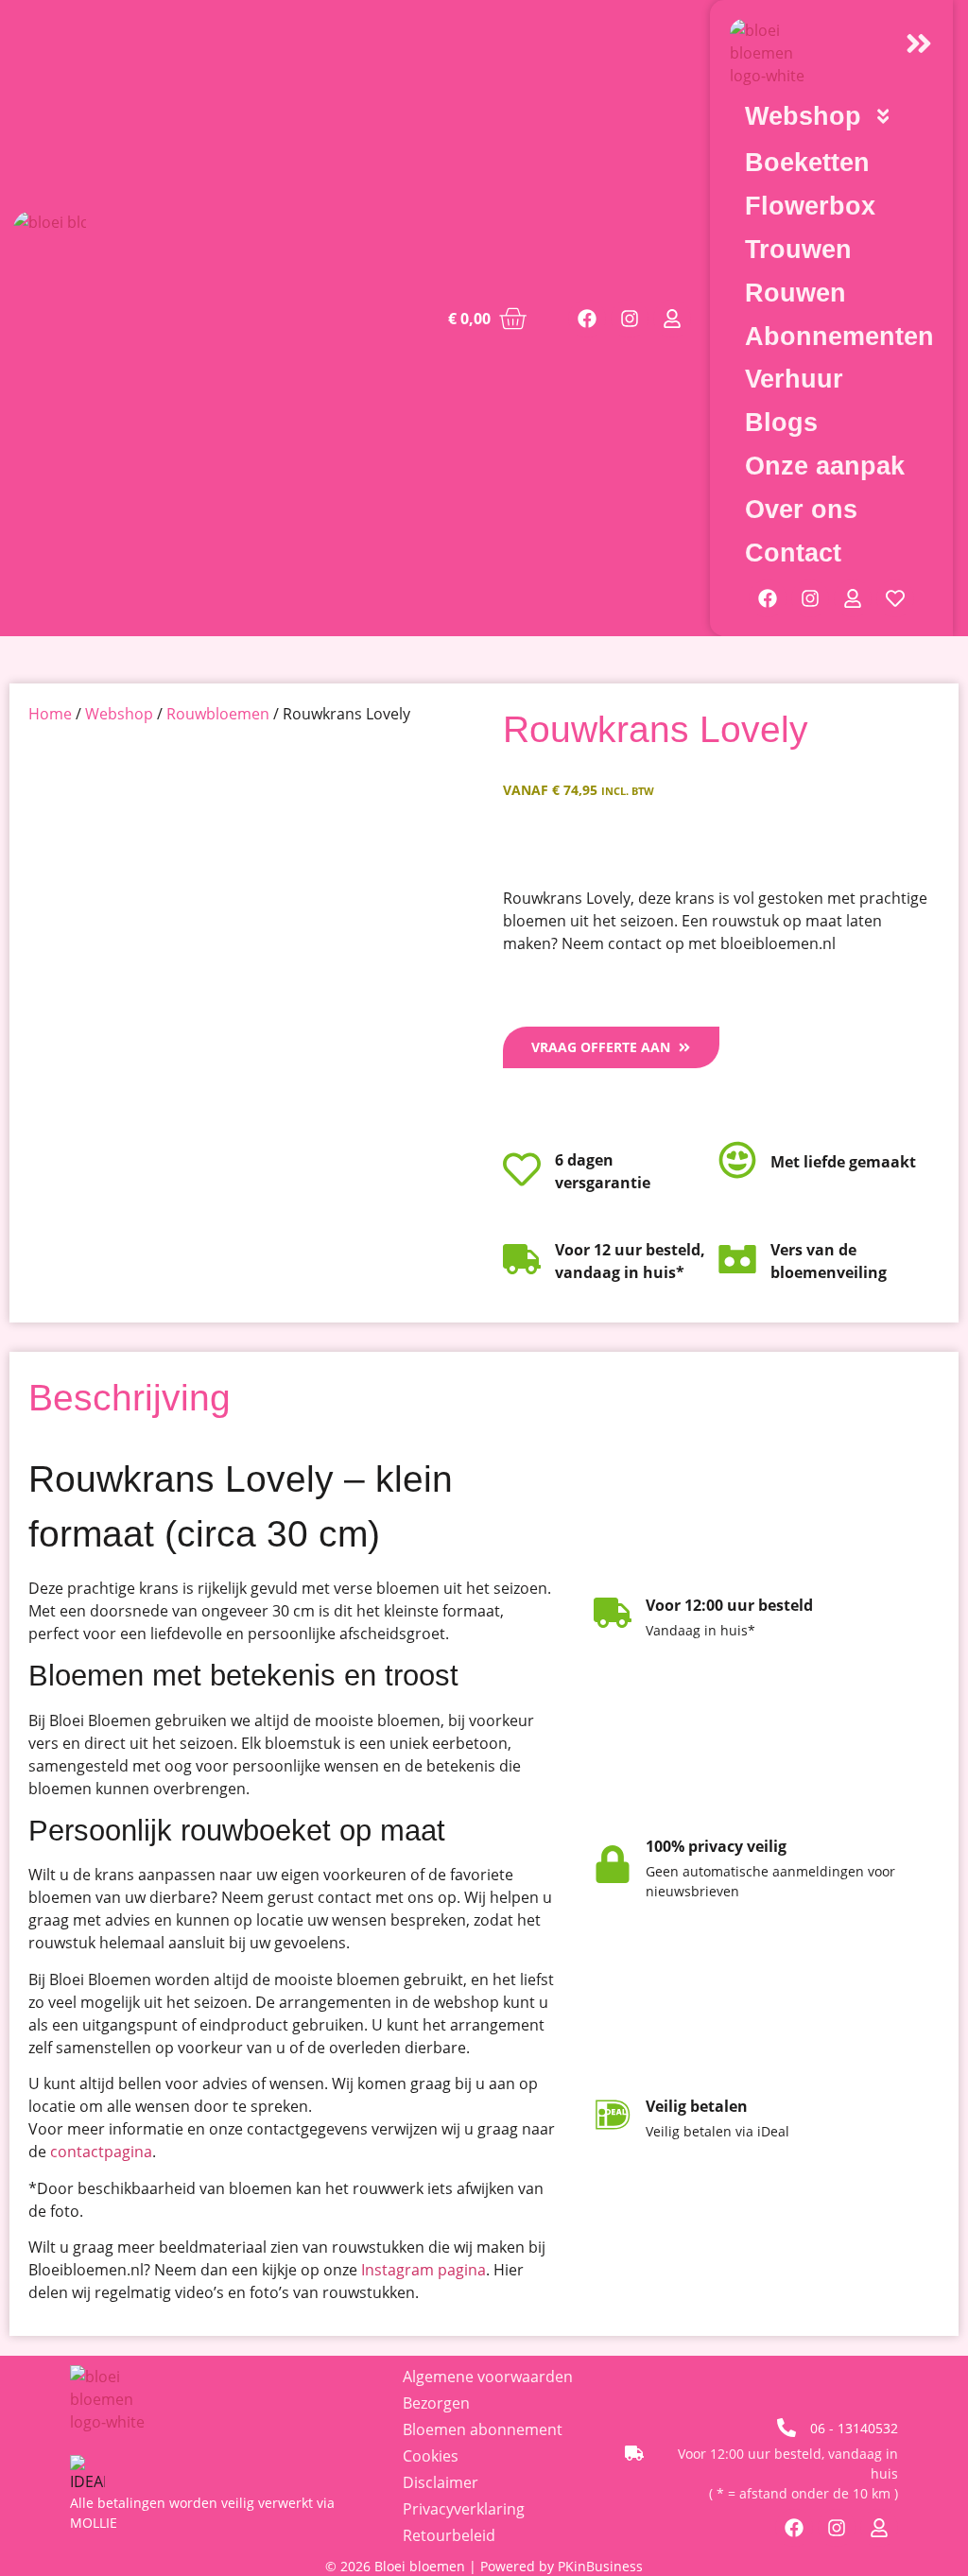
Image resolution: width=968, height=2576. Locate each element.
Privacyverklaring (464, 2509)
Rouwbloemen (218, 714)
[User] (672, 319)
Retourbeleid (449, 2535)
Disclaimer (441, 2482)
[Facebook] (587, 319)
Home (50, 714)
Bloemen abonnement (483, 2429)
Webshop (119, 714)
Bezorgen (436, 2403)
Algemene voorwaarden (488, 2377)
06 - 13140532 (854, 2428)
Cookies (431, 2456)
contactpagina (101, 2152)
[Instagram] (630, 319)
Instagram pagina (423, 2270)
